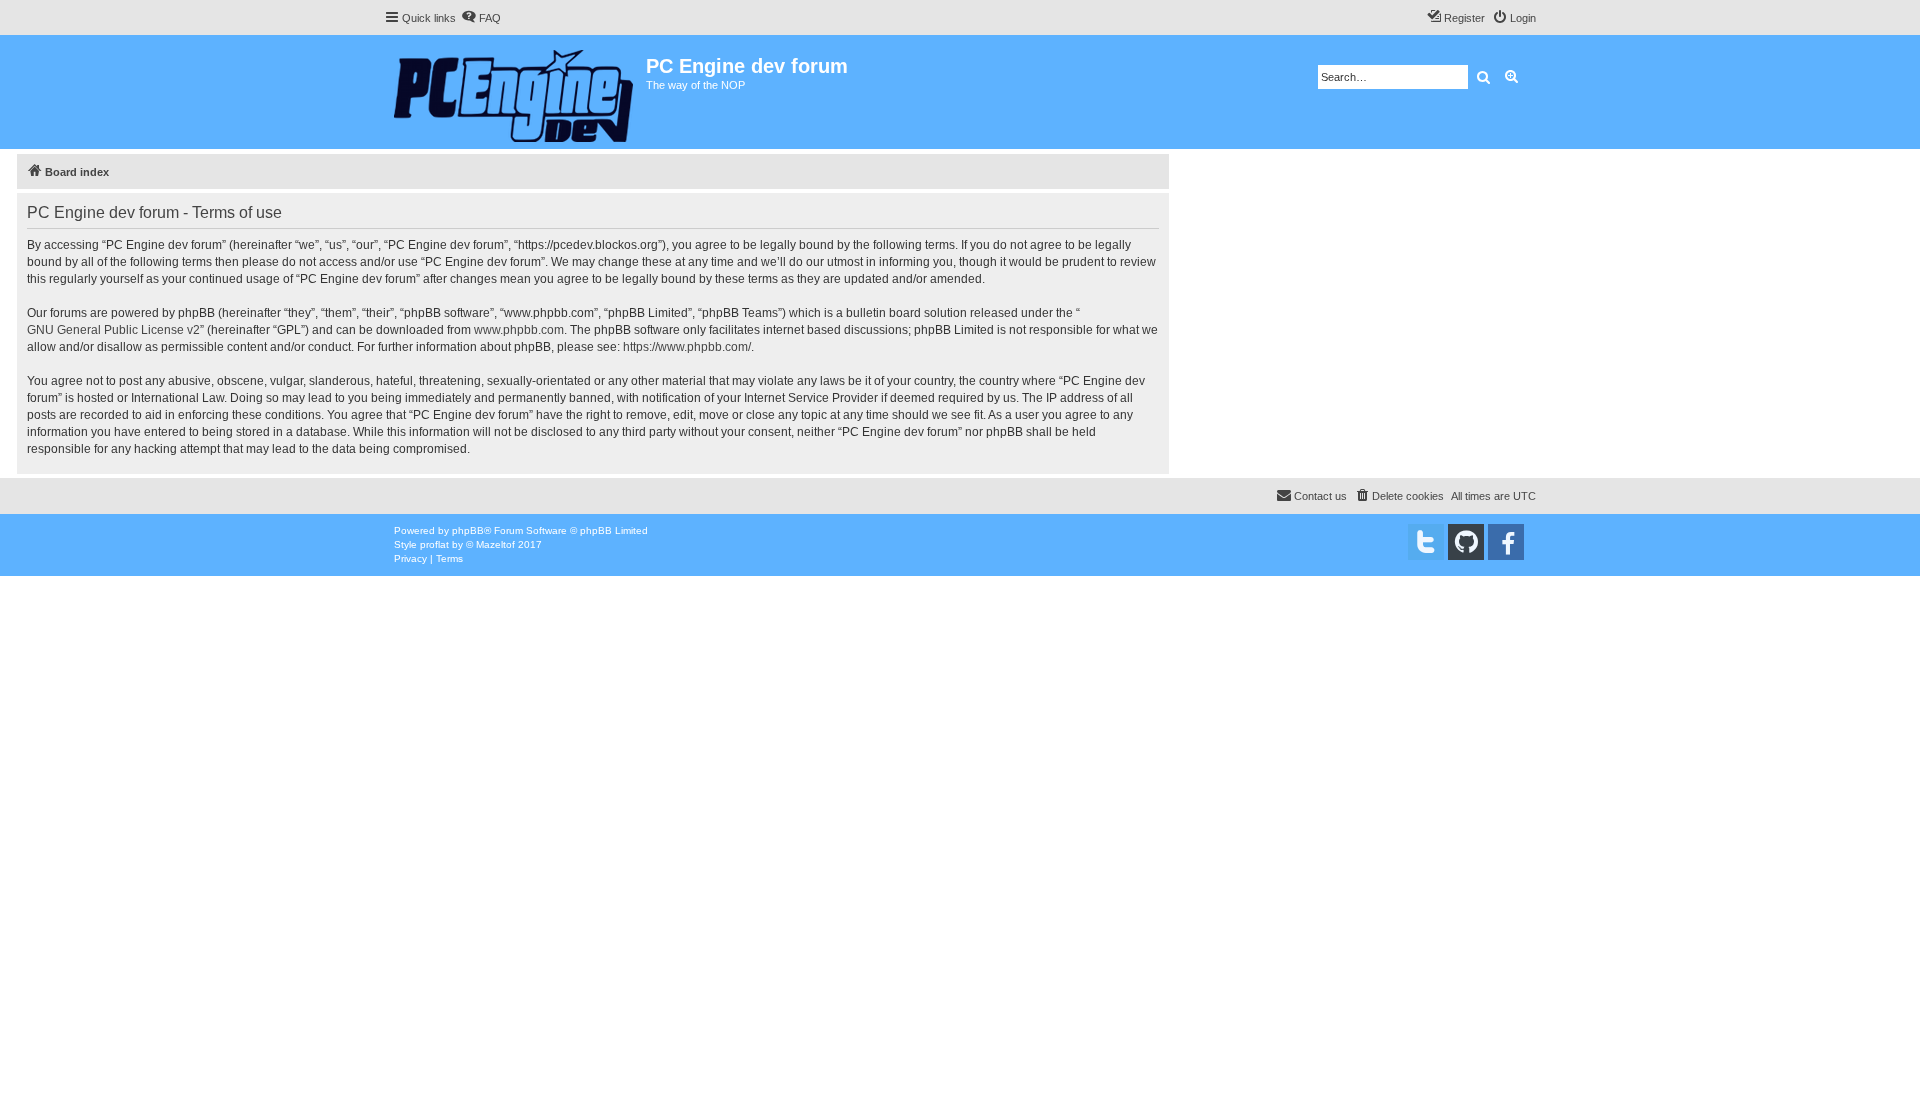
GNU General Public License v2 (113, 330)
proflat (434, 544)
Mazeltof (495, 544)
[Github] (1466, 542)
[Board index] (515, 92)
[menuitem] (481, 18)
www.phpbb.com (519, 330)
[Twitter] (1426, 542)
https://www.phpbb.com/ (687, 347)
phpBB (468, 530)
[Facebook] (1506, 542)
